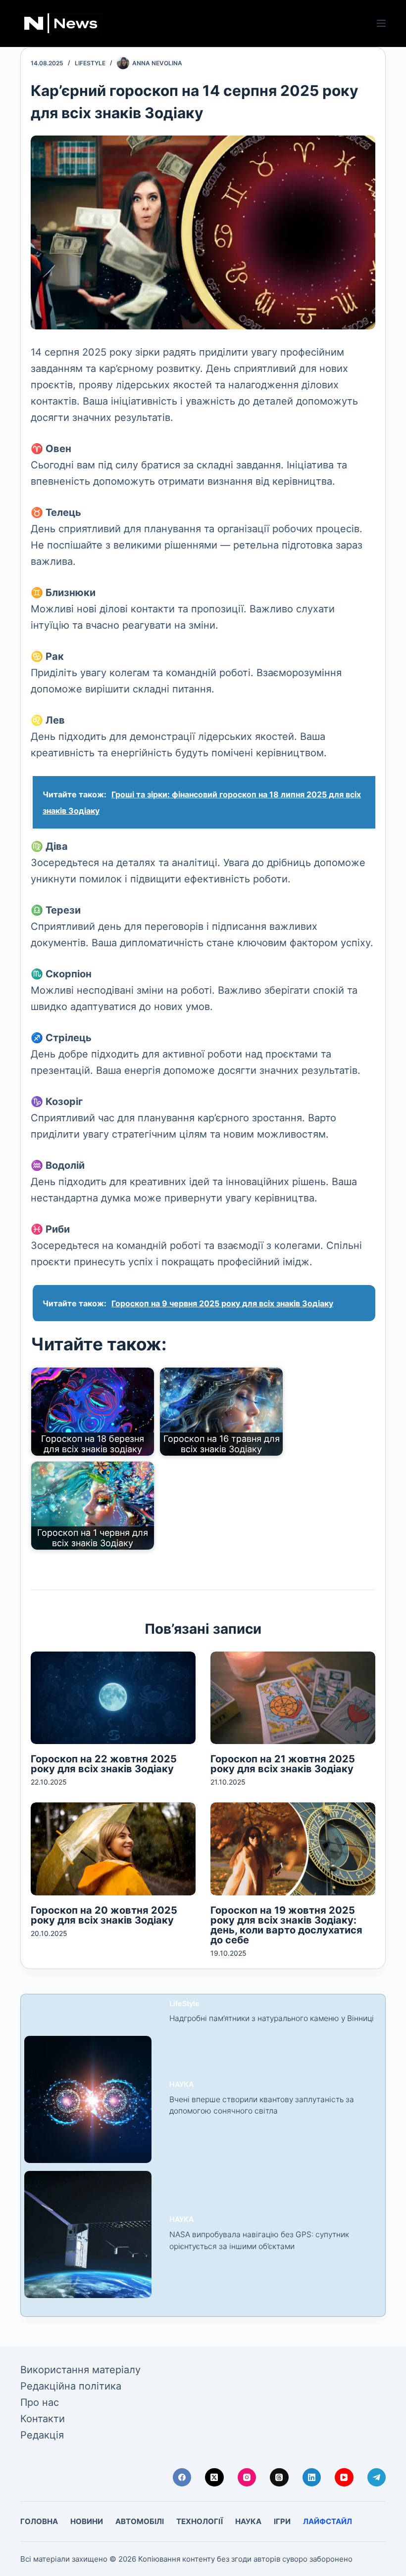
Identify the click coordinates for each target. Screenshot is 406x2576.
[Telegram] (377, 2478)
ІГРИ (282, 2521)
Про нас (40, 2402)
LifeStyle (90, 63)
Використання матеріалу (80, 2370)
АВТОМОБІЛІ (140, 2521)
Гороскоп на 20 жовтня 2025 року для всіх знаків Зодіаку (104, 1915)
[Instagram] (247, 2478)
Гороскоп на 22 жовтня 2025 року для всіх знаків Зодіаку (104, 1764)
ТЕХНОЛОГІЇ (200, 2521)
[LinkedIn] (312, 2478)
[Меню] (381, 23)
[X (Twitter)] (214, 2478)
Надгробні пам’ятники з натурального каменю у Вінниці (272, 2018)
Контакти (43, 2419)
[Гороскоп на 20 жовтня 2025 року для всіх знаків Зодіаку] (113, 1849)
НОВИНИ (87, 2521)
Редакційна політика (71, 2386)
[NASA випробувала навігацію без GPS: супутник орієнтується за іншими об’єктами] (88, 2234)
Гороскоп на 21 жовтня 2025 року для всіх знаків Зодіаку (283, 1764)
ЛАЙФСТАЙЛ (328, 2521)
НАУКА (181, 2084)
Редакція (42, 2435)
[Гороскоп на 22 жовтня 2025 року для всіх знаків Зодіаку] (113, 1698)
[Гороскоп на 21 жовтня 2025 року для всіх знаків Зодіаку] (293, 1698)
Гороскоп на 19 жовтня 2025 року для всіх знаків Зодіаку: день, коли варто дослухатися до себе (286, 1925)
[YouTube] (344, 2478)
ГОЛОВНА (39, 2521)
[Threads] (279, 2478)
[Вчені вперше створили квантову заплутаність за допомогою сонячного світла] (88, 2099)
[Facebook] (182, 2478)
